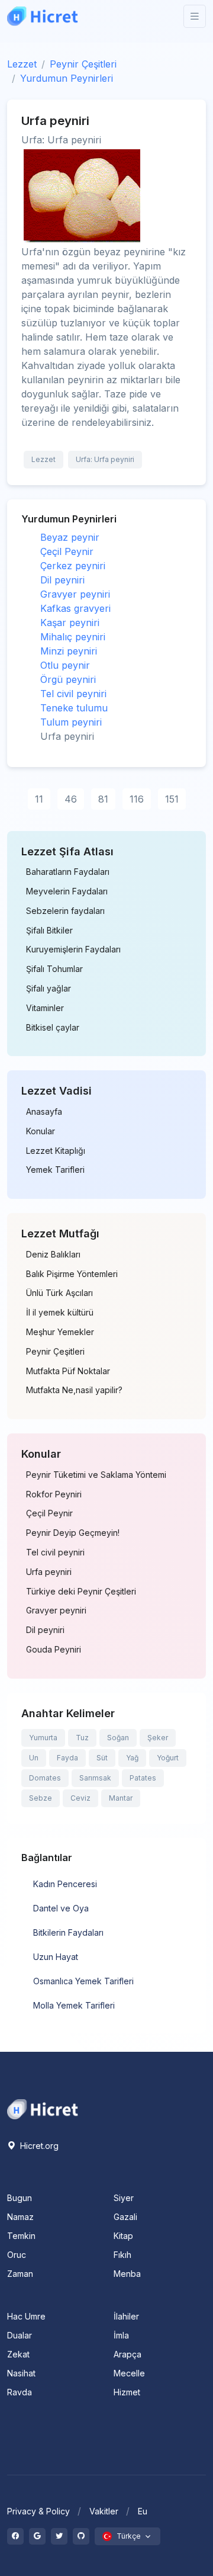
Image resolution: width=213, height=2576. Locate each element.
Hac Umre (26, 2316)
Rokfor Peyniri (54, 1494)
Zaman (20, 2274)
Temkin (21, 2236)
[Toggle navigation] (195, 16)
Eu (143, 2511)
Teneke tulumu (74, 708)
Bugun (20, 2198)
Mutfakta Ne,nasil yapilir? (74, 1390)
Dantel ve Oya (61, 1908)
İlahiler (126, 2316)
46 (71, 799)
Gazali (125, 2217)
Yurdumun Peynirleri (67, 78)
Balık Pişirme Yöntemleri (72, 1274)
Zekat (18, 2354)
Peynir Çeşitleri (83, 64)
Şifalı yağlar (49, 989)
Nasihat (21, 2373)
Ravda (20, 2392)
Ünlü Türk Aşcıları (59, 1293)
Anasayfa (44, 1112)
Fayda (67, 1758)
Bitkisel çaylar (53, 1028)
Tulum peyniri (71, 722)
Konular (41, 1131)
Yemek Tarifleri (55, 1170)
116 (137, 799)
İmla (121, 2335)
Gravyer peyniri (75, 594)
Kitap (123, 2236)
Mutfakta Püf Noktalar (68, 1371)
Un (34, 1758)
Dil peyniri (62, 580)
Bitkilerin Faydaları (68, 1932)
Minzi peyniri (69, 651)
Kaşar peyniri (70, 623)
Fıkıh (122, 2255)
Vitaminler (45, 1008)
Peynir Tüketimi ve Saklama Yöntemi (96, 1475)
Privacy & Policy (38, 2511)
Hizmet (127, 2392)
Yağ (132, 1758)
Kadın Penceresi (65, 1884)
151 (172, 799)
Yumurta (43, 1738)
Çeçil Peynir (67, 551)
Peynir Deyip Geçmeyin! (73, 1533)
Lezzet (22, 64)
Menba (127, 2274)
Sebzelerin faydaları (65, 911)
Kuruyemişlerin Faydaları (73, 949)
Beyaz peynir (70, 537)
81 (103, 799)
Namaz (20, 2217)
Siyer (124, 2198)
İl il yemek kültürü (60, 1313)
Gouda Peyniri (54, 1650)
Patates (143, 1778)
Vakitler (104, 2511)
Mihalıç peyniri (73, 637)
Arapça (128, 2354)
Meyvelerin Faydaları (67, 891)
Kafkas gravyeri (75, 608)
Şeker (158, 1738)
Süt (102, 1758)
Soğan (118, 1738)
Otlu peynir (65, 665)
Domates (45, 1778)
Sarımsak (95, 1778)
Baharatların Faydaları (68, 872)
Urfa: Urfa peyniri (105, 459)
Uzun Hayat (56, 1957)
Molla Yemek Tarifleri (74, 2005)
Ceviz (80, 1798)
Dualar (20, 2335)
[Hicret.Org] (43, 16)
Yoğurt (168, 1758)
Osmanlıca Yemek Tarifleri (83, 1981)
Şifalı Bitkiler (49, 931)
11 (39, 799)
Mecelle (129, 2373)
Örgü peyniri (68, 679)
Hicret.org (38, 2146)
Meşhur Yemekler (60, 1332)
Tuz (82, 1738)
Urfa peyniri (49, 1572)
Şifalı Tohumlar (54, 969)
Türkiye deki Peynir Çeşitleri (81, 1592)
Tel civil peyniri (73, 694)
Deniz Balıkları (53, 1255)
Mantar (121, 1798)
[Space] (43, 2108)
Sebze (41, 1798)
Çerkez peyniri (73, 566)
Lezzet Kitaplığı (56, 1151)
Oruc (17, 2255)
